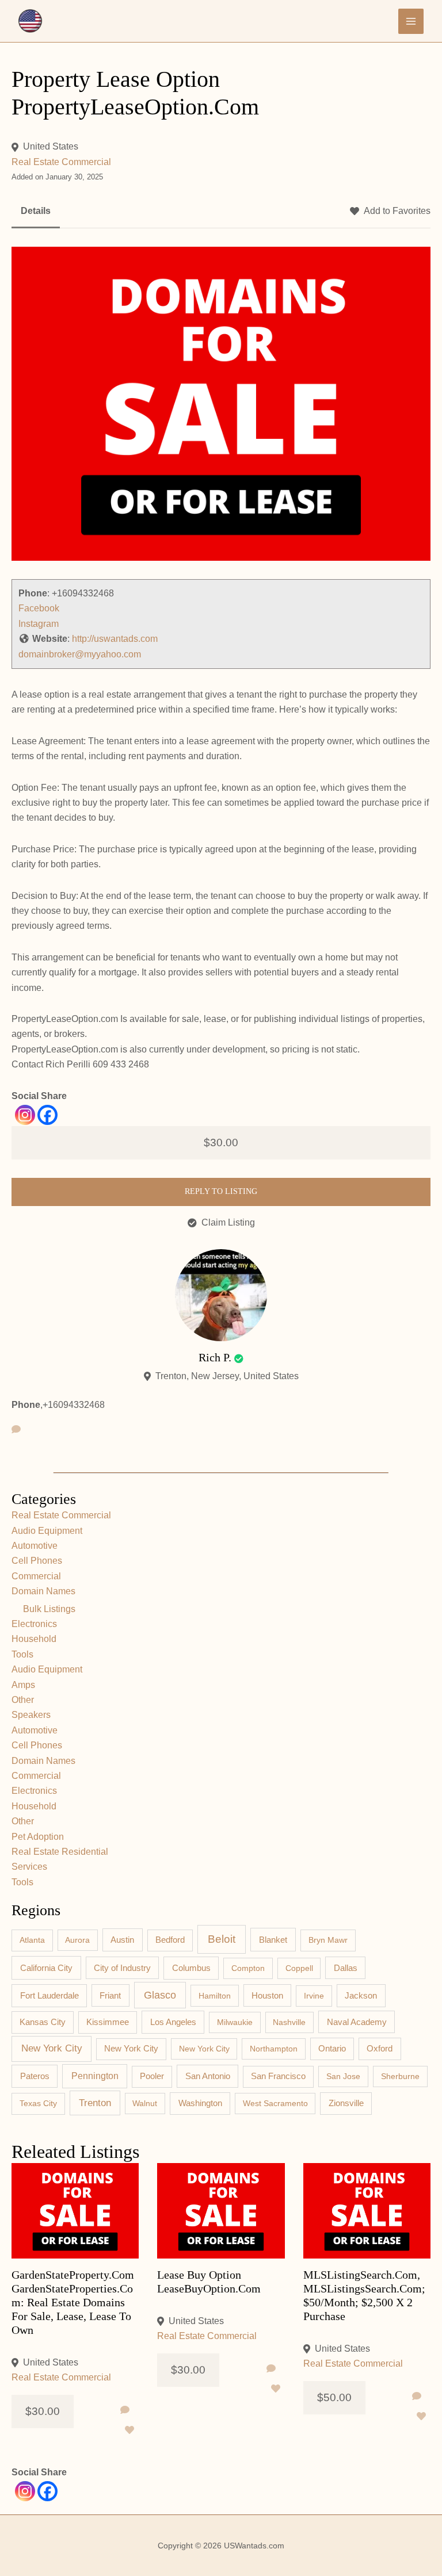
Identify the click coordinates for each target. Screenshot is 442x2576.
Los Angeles (173, 2022)
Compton (248, 1968)
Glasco (160, 1995)
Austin (122, 1940)
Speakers (31, 1715)
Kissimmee (108, 2022)
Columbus (191, 1968)
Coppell (299, 1968)
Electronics (34, 1624)
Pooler (152, 2076)
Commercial (36, 1576)
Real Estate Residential (60, 1852)
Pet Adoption (38, 1837)
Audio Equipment (47, 1531)
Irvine (314, 1996)
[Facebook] (47, 1115)
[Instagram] (25, 1115)
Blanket (273, 1940)
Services (29, 1867)
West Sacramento (275, 2103)
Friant (110, 1996)
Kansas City (43, 2022)
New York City (52, 2048)
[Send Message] (16, 1430)
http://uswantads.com (115, 639)
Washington (200, 2103)
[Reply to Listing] (125, 2410)
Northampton (274, 2049)
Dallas (346, 1968)
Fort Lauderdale (49, 1995)
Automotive (35, 1546)
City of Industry (122, 1968)
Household (34, 1639)
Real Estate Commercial (61, 162)
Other (23, 1700)
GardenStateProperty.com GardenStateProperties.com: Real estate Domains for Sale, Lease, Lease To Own (73, 2302)
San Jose (343, 2076)
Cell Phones (37, 1561)
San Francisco (278, 2076)
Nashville (289, 2022)
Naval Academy (357, 2022)
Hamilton (215, 1996)
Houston (267, 1996)
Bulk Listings (49, 1609)
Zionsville (346, 2103)
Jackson (361, 1995)
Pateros (35, 2076)
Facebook (39, 608)
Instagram (39, 624)
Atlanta (32, 1940)
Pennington (95, 2076)
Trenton (95, 2103)
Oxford (380, 2049)
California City (46, 1968)
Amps (23, 1685)
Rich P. (215, 1357)
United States (51, 146)
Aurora (77, 1940)
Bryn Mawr (328, 1940)
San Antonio (208, 2076)
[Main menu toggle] (411, 21)
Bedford (170, 1940)
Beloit (222, 1939)
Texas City (38, 2103)
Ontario (332, 2049)
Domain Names (43, 1591)
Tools (22, 1654)
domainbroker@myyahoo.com (80, 654)
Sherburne (400, 2076)
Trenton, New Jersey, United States (227, 1376)
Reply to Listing (221, 1191)
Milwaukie (235, 2022)
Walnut (145, 2103)
